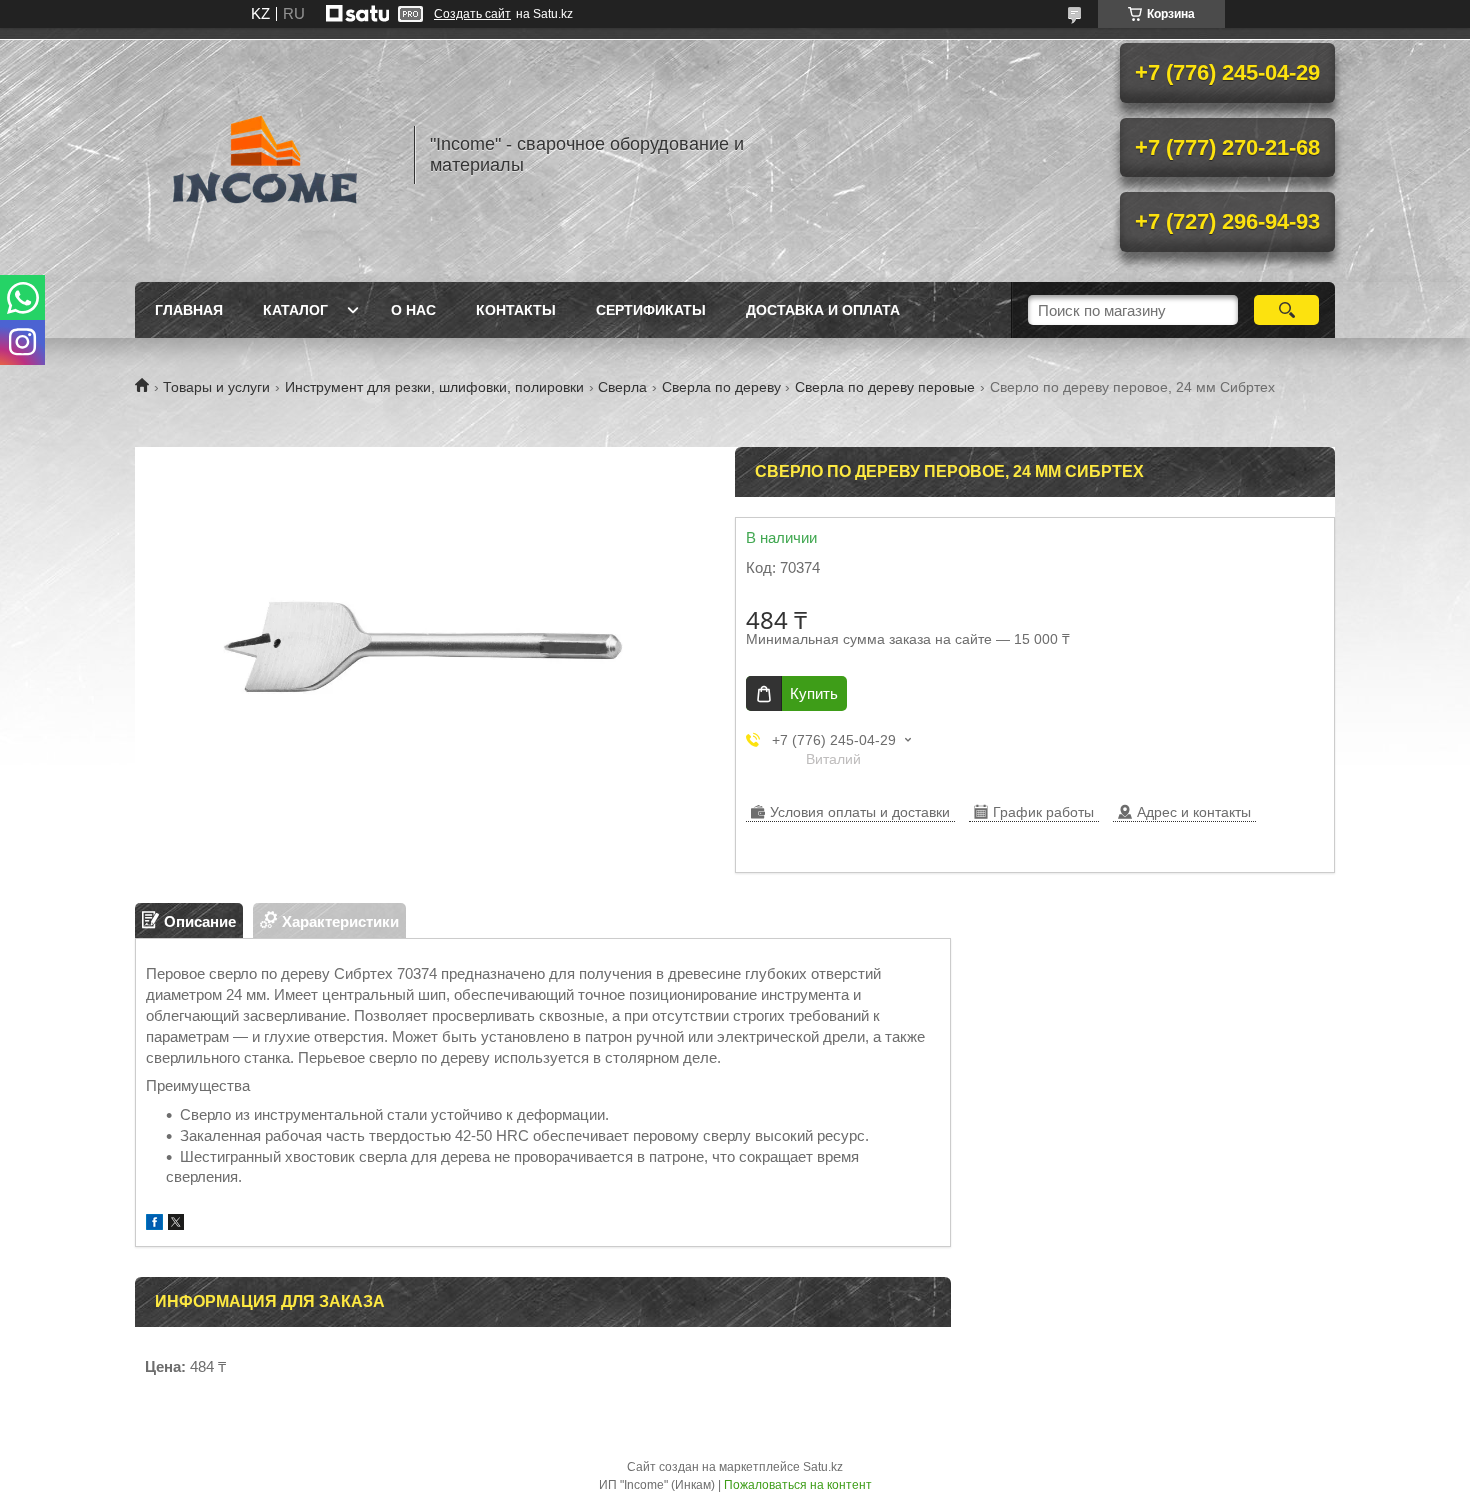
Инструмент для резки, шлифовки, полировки (434, 387)
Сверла (622, 387)
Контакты (516, 310)
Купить (814, 693)
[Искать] (1286, 310)
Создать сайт (472, 14)
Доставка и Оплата (823, 310)
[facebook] (154, 1224)
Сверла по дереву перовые (885, 387)
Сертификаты (651, 310)
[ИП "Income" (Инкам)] (265, 155)
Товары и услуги (216, 387)
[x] (176, 1224)
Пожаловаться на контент (798, 1485)
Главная (189, 310)
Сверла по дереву (721, 387)
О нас (413, 310)
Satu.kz (823, 1467)
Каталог (295, 310)
